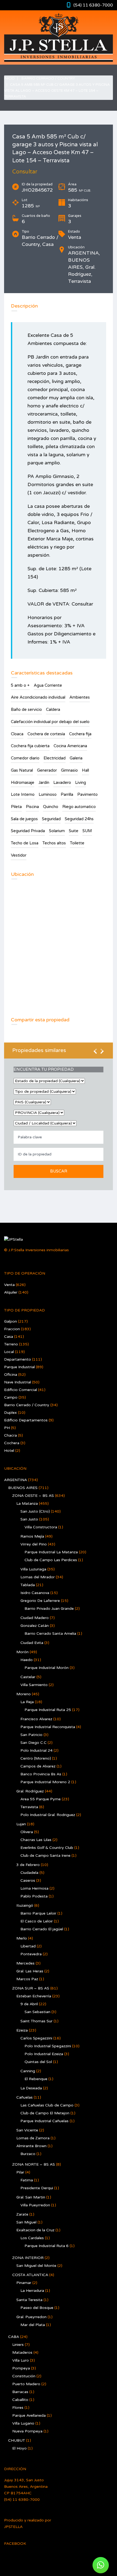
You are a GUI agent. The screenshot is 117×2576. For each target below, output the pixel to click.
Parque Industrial (19, 1367)
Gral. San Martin (31, 2197)
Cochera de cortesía (46, 734)
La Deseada (31, 2088)
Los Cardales (32, 2238)
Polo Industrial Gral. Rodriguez (48, 1815)
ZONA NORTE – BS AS (34, 2164)
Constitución (24, 2376)
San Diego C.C (33, 1743)
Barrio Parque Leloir (38, 1913)
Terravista (29, 1807)
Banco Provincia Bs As (41, 1774)
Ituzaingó (25, 1905)
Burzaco (28, 2154)
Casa (9, 1337)
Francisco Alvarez (36, 1719)
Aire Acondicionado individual (38, 697)
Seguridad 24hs (79, 819)
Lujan (21, 1824)
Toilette (77, 843)
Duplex (10, 1413)
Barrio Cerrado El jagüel (42, 1929)
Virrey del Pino (34, 1544)
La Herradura (32, 2291)
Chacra (10, 1435)
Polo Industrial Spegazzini (48, 2046)
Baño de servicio (26, 709)
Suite (74, 831)
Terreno (11, 1344)
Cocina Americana (70, 746)
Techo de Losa (25, 843)
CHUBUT (17, 2440)
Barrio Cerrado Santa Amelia (50, 1634)
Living (81, 782)
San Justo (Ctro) (35, 1511)
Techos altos (54, 843)
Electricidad (55, 758)
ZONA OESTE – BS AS (33, 1496)
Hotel (9, 1451)
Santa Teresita (29, 2300)
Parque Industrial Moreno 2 (45, 1782)
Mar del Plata (33, 2325)
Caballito (20, 2400)
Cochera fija (80, 734)
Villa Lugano (23, 2423)
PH (7, 1428)
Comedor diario (25, 758)
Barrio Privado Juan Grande (49, 1609)
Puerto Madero (26, 2384)
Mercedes (25, 1963)
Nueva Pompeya (27, 2431)
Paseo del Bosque (37, 2308)
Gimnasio (69, 770)
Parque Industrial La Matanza (51, 1552)
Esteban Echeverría (34, 1996)
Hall (85, 770)
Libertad (28, 1946)
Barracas (20, 2392)
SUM (87, 831)
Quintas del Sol (38, 2062)
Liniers (18, 2345)
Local (9, 1352)
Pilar (20, 2172)
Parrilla (67, 794)
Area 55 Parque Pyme (41, 1799)
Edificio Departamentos (26, 1420)
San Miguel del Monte (36, 2266)
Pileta (16, 807)
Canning (28, 2071)
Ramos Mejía (32, 1536)
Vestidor (19, 855)
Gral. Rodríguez (30, 1791)
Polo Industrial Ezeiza (44, 2054)
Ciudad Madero (35, 1618)
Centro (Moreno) (36, 1758)
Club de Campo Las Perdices (51, 1560)
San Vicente (27, 2130)
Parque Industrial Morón (47, 1668)
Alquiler (11, 1292)
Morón (22, 1652)
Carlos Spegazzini (36, 2038)
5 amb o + (20, 685)
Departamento (18, 1359)
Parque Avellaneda (29, 2415)
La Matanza (27, 1504)
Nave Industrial (18, 1382)
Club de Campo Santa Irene (45, 1856)
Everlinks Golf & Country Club (47, 1848)
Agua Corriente (48, 685)
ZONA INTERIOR (28, 2258)
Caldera (53, 709)
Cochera (12, 1443)
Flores (18, 2408)
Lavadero (62, 782)
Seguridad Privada (28, 831)
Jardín (44, 782)
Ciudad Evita (32, 1643)
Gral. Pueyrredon (31, 2317)
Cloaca (17, 734)
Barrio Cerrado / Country (48, 78)
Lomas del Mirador (38, 1577)
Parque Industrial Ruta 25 (48, 1710)
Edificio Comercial (21, 1390)
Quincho (51, 807)
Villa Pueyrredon (35, 2205)
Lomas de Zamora (33, 2138)
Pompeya (21, 2368)
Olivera (27, 1832)
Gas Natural (22, 770)
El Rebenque (36, 2079)
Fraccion (12, 1329)
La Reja (27, 1702)
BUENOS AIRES (23, 1488)
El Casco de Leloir (37, 1921)
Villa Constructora (41, 1527)
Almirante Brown (31, 2146)
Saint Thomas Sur (36, 2021)
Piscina (32, 807)
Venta (9, 1285)
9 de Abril (29, 2004)
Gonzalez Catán (35, 1626)
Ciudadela (29, 1873)
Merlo (22, 1938)
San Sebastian (37, 2012)
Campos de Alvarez (38, 1766)
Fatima (27, 2180)
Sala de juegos (24, 819)
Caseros (28, 1880)
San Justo (29, 1519)
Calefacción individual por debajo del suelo (50, 722)
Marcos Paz (27, 1979)
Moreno (24, 1694)
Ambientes (80, 697)
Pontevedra (31, 1954)
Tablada (28, 1585)
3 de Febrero (28, 1865)
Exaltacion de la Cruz (35, 2230)
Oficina (11, 1375)
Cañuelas (24, 2097)
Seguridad (51, 819)
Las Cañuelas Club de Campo (47, 2105)
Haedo (27, 1660)
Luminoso (48, 794)
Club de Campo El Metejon (45, 2113)
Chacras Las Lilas (36, 1840)
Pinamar (24, 2283)
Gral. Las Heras (30, 1971)
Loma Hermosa (34, 1888)
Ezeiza (22, 2030)
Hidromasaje (23, 782)
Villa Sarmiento (34, 1685)
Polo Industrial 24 (36, 1750)
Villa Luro (21, 2360)
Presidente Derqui (37, 2188)
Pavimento (87, 794)
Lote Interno (23, 794)
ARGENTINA (16, 1480)
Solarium (57, 831)
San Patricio (31, 1735)
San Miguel (26, 2222)
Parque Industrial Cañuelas (44, 2121)
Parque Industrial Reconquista (48, 1727)
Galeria (76, 758)
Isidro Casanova (35, 1593)
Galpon (10, 1321)
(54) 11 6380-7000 (93, 5)
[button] (101, 2565)
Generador (47, 770)
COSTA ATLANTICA (30, 2275)
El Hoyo (19, 2448)
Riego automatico (79, 807)
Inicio (9, 78)
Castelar (28, 1677)
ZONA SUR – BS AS (31, 1988)
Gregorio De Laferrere (40, 1601)
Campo (11, 1397)
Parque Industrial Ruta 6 (47, 2246)
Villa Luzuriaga (33, 1569)
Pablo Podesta (34, 1896)
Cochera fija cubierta (30, 746)
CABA (14, 2337)
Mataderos (22, 2352)
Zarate (22, 2214)
